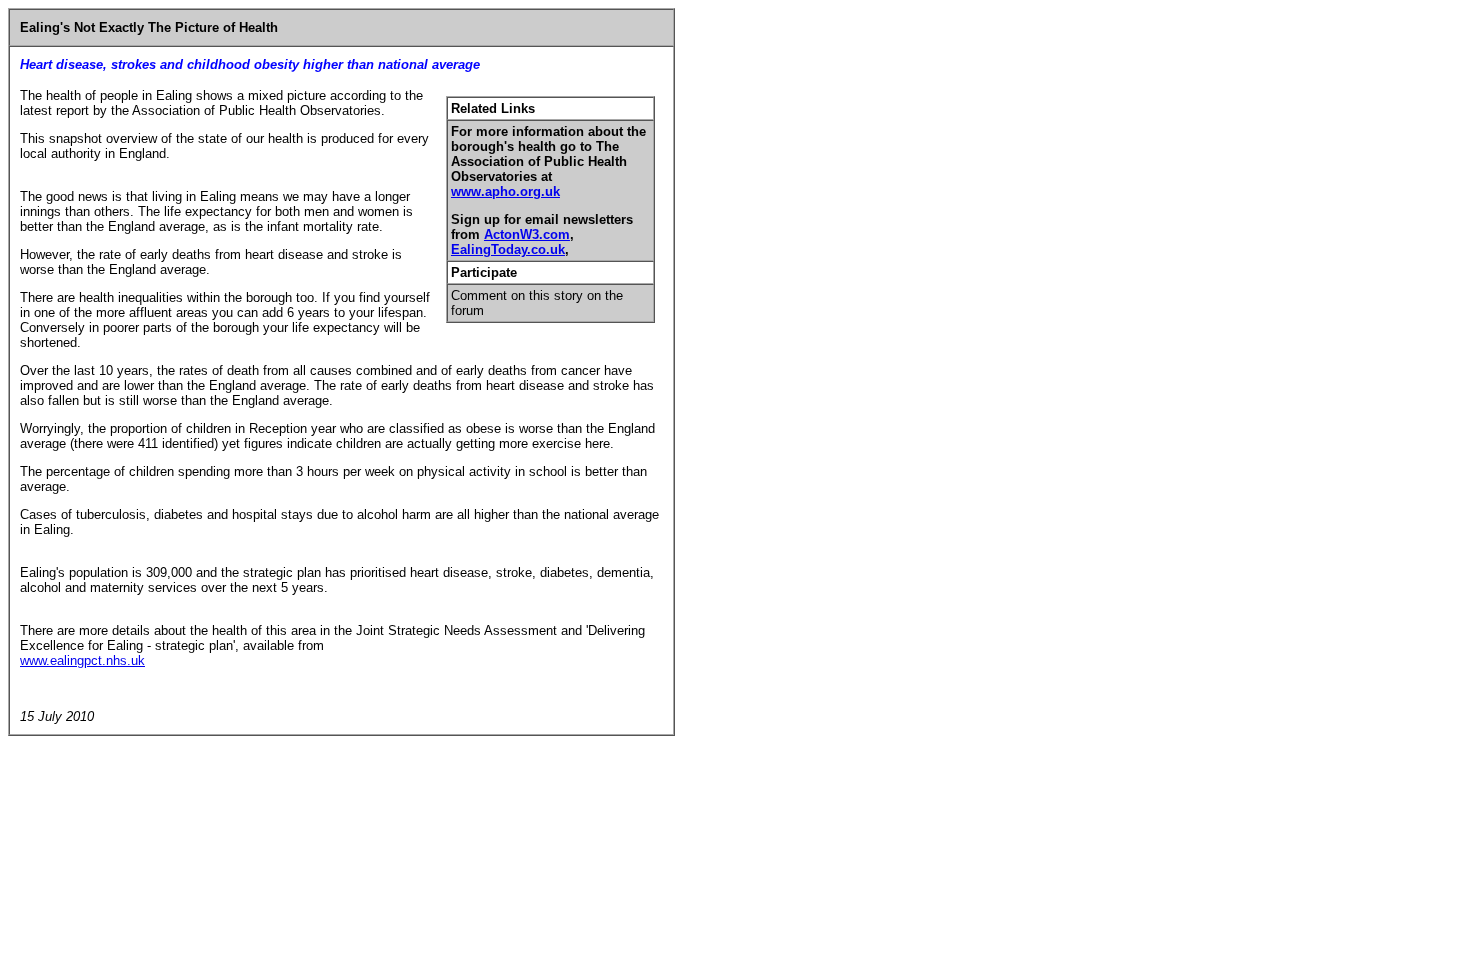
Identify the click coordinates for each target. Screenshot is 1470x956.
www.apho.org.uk (505, 191)
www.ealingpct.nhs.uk (82, 660)
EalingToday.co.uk (508, 249)
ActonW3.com (527, 234)
